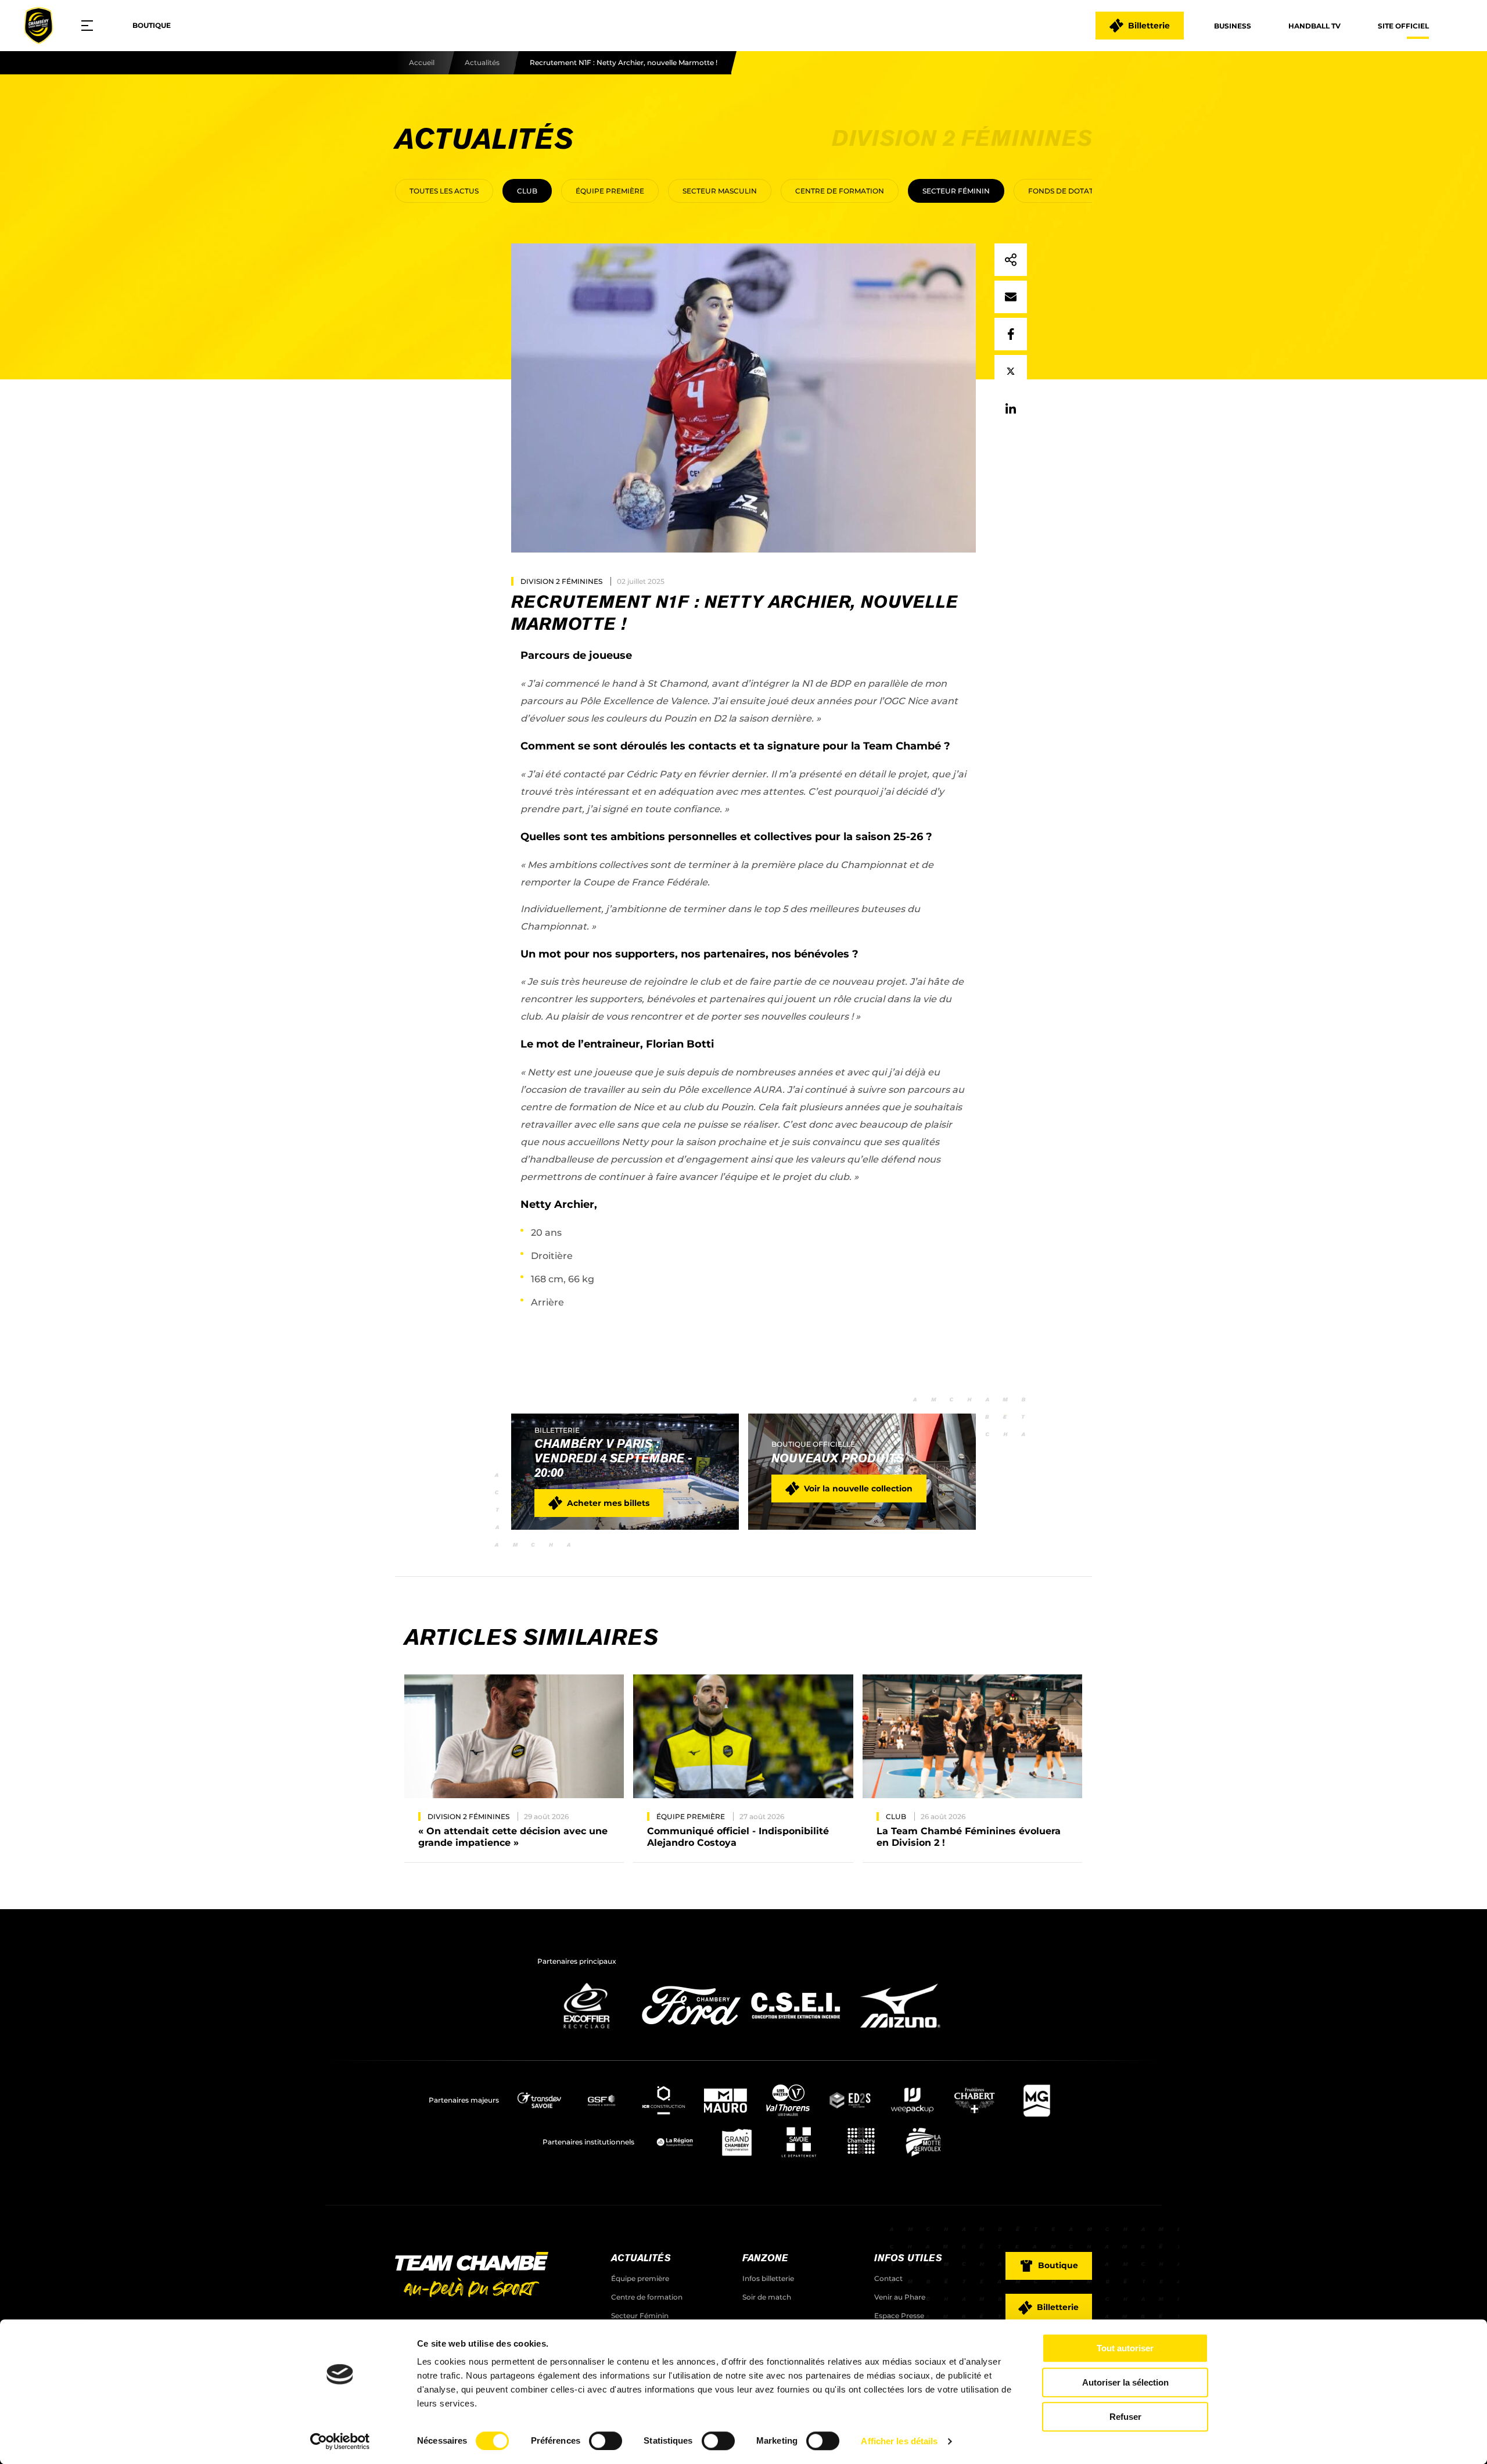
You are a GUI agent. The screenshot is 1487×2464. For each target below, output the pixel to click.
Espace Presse (899, 2316)
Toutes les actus (444, 191)
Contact (888, 2278)
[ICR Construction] (664, 2100)
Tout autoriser (1125, 2348)
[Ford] (691, 2031)
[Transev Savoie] (539, 2100)
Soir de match (767, 2297)
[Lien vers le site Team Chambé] (472, 2276)
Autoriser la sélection (1125, 2382)
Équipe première (610, 191)
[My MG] (1037, 2100)
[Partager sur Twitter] (1011, 371)
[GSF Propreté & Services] (601, 2100)
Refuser (1125, 2417)
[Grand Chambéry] (737, 2142)
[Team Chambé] (38, 26)
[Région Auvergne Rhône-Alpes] (675, 2142)
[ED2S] (850, 2100)
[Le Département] (799, 2142)
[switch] (606, 2441)
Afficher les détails (899, 2441)
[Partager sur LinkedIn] (1011, 408)
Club (527, 191)
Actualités (482, 62)
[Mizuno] (900, 2031)
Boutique (152, 25)
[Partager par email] (1011, 297)
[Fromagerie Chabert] (974, 2100)
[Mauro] (726, 2100)
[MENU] (91, 26)
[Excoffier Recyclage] (587, 2031)
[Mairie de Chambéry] (861, 2142)
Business (1233, 26)
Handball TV (1314, 26)
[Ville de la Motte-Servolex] (923, 2142)
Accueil (422, 62)
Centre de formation (840, 191)
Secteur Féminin (956, 191)
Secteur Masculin (720, 191)
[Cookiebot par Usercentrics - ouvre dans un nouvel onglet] (340, 2441)
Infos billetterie (768, 2278)
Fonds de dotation (1068, 191)
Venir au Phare (900, 2297)
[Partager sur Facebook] (1011, 334)
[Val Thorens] (788, 2100)
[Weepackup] (912, 2100)
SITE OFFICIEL (1403, 26)
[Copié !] (1011, 260)
